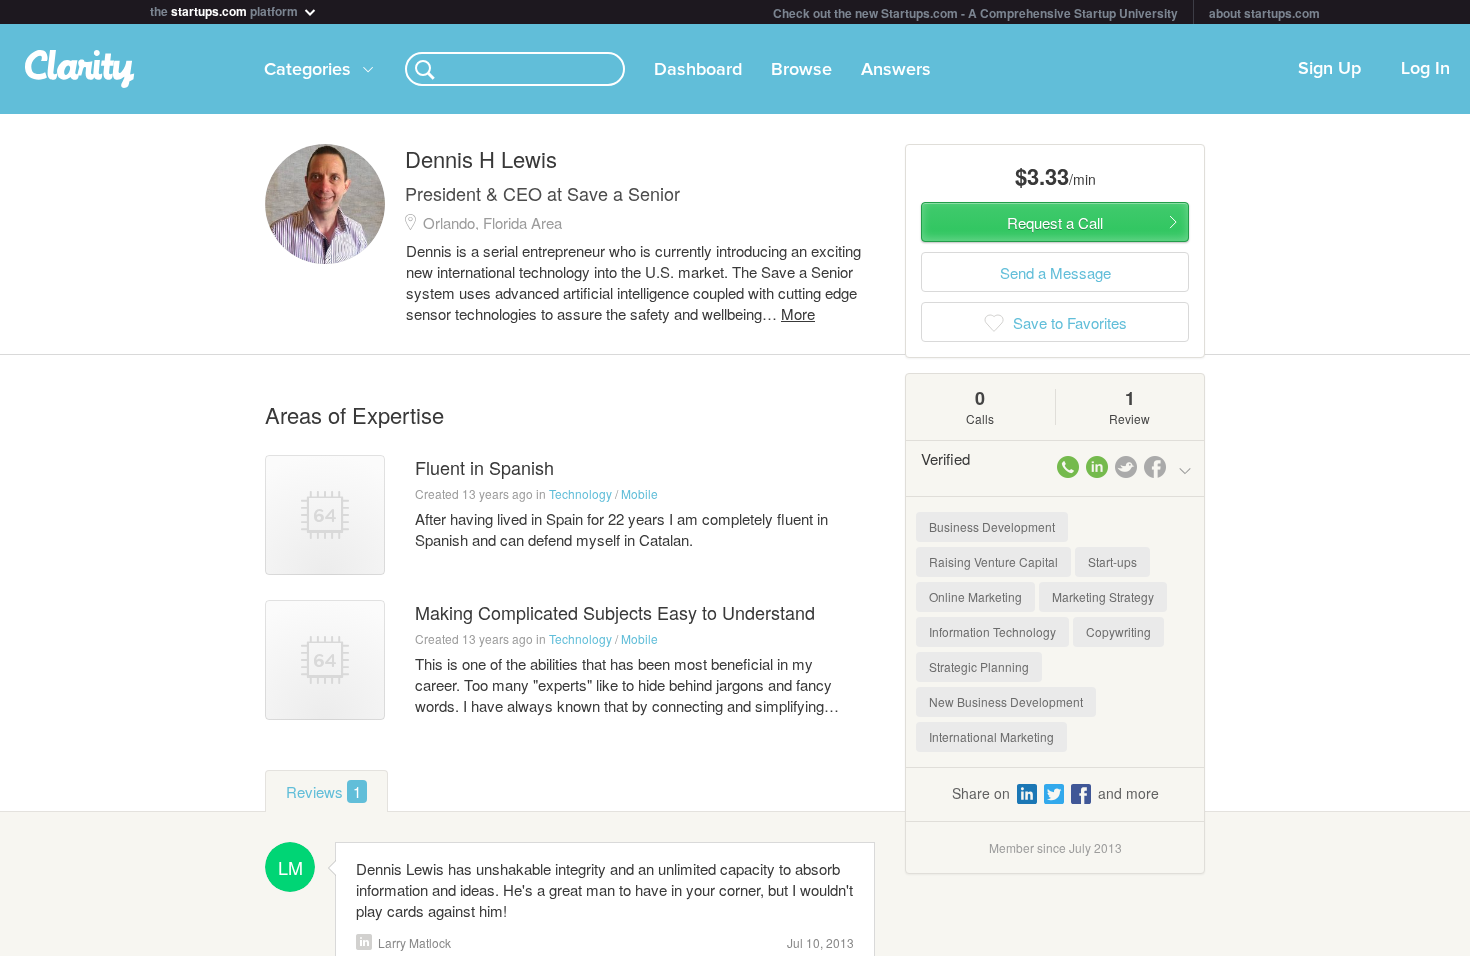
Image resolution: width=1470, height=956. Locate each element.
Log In (1425, 69)
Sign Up (1329, 69)
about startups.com (1264, 13)
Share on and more (1055, 793)
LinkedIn (364, 942)
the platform (225, 9)
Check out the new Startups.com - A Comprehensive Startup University (975, 13)
